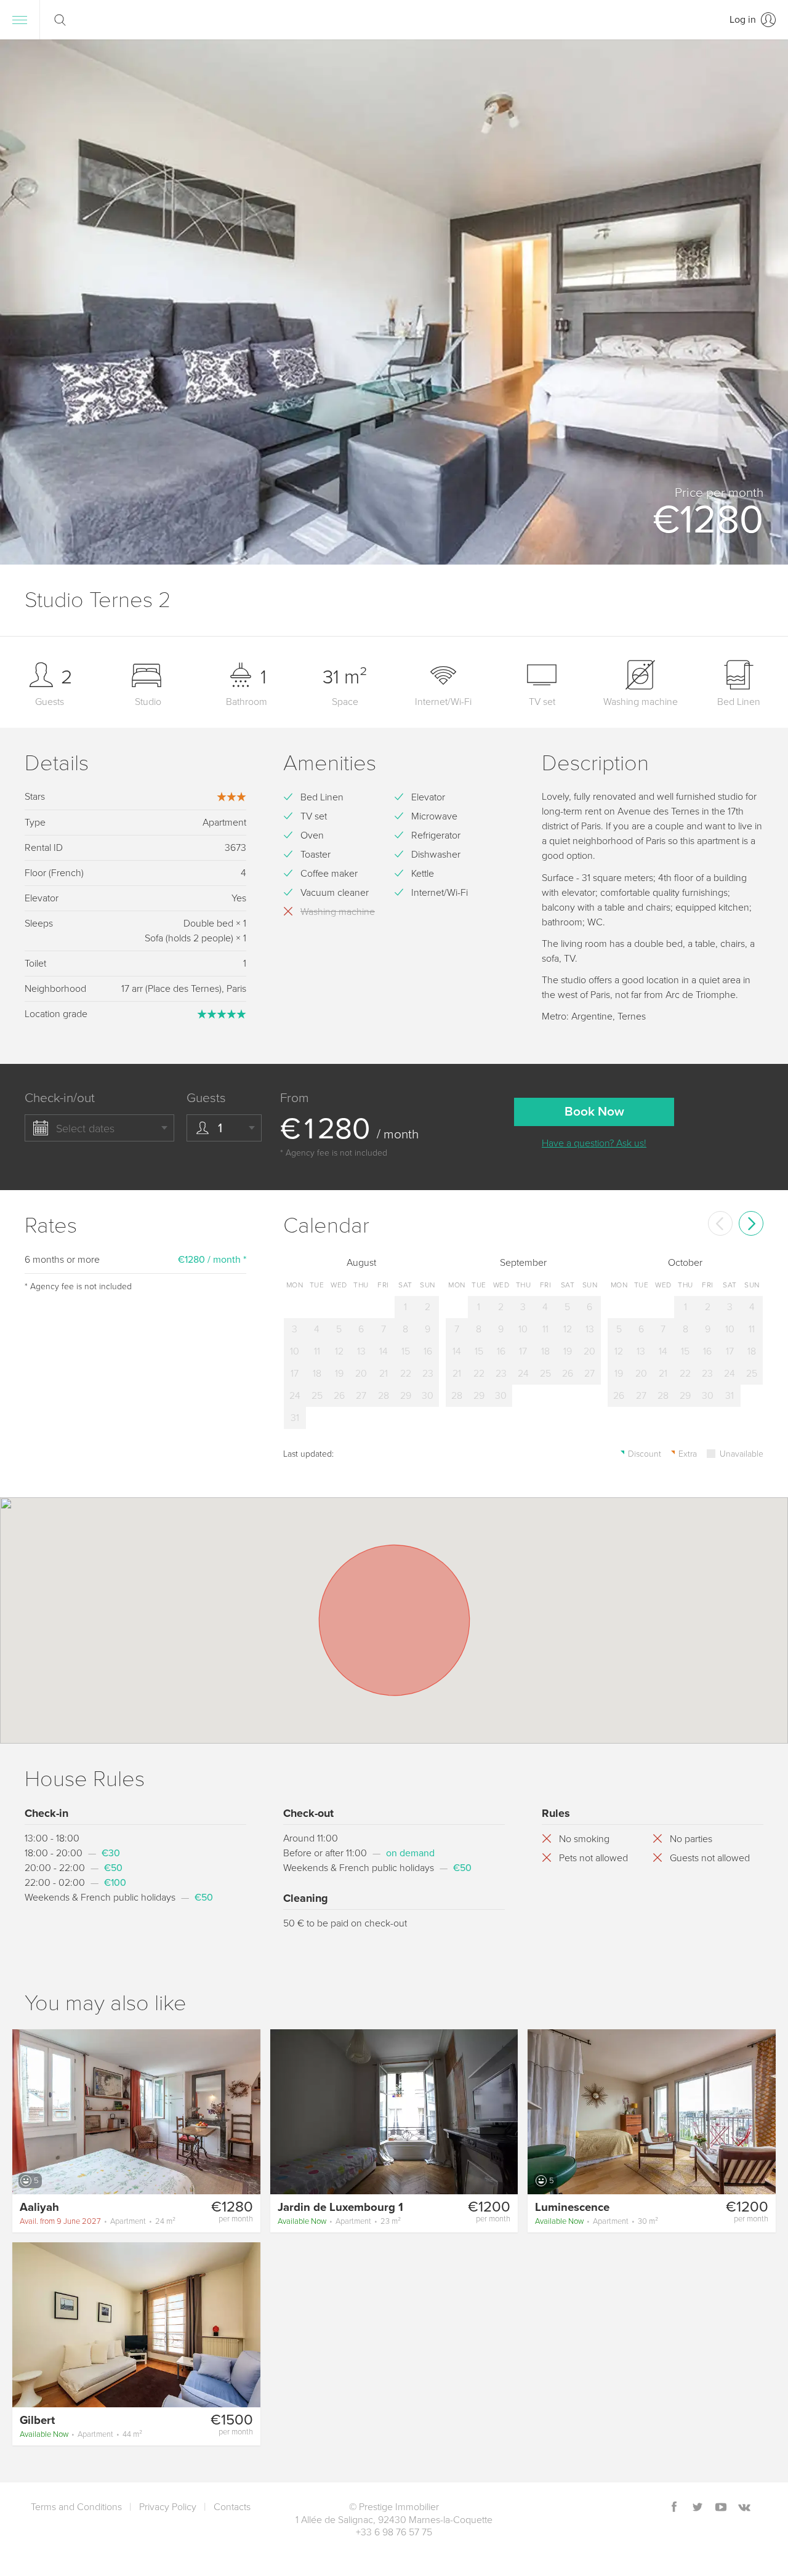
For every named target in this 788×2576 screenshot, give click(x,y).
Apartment (98, 2221)
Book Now (594, 1112)
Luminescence (572, 2207)
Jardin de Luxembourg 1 (340, 2207)
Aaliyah (39, 2207)
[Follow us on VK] (744, 2508)
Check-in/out (60, 1098)
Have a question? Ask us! (594, 1143)
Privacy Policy (168, 2507)
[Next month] (751, 1223)
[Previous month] (720, 1223)
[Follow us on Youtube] (721, 2508)
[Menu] (20, 20)
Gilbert (37, 2420)
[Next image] (246, 2111)
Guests (206, 1098)
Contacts (232, 2507)
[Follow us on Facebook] (674, 2508)
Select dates (85, 1129)
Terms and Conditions (76, 2507)
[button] (763, 302)
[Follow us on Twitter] (698, 2508)
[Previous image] (27, 2111)
